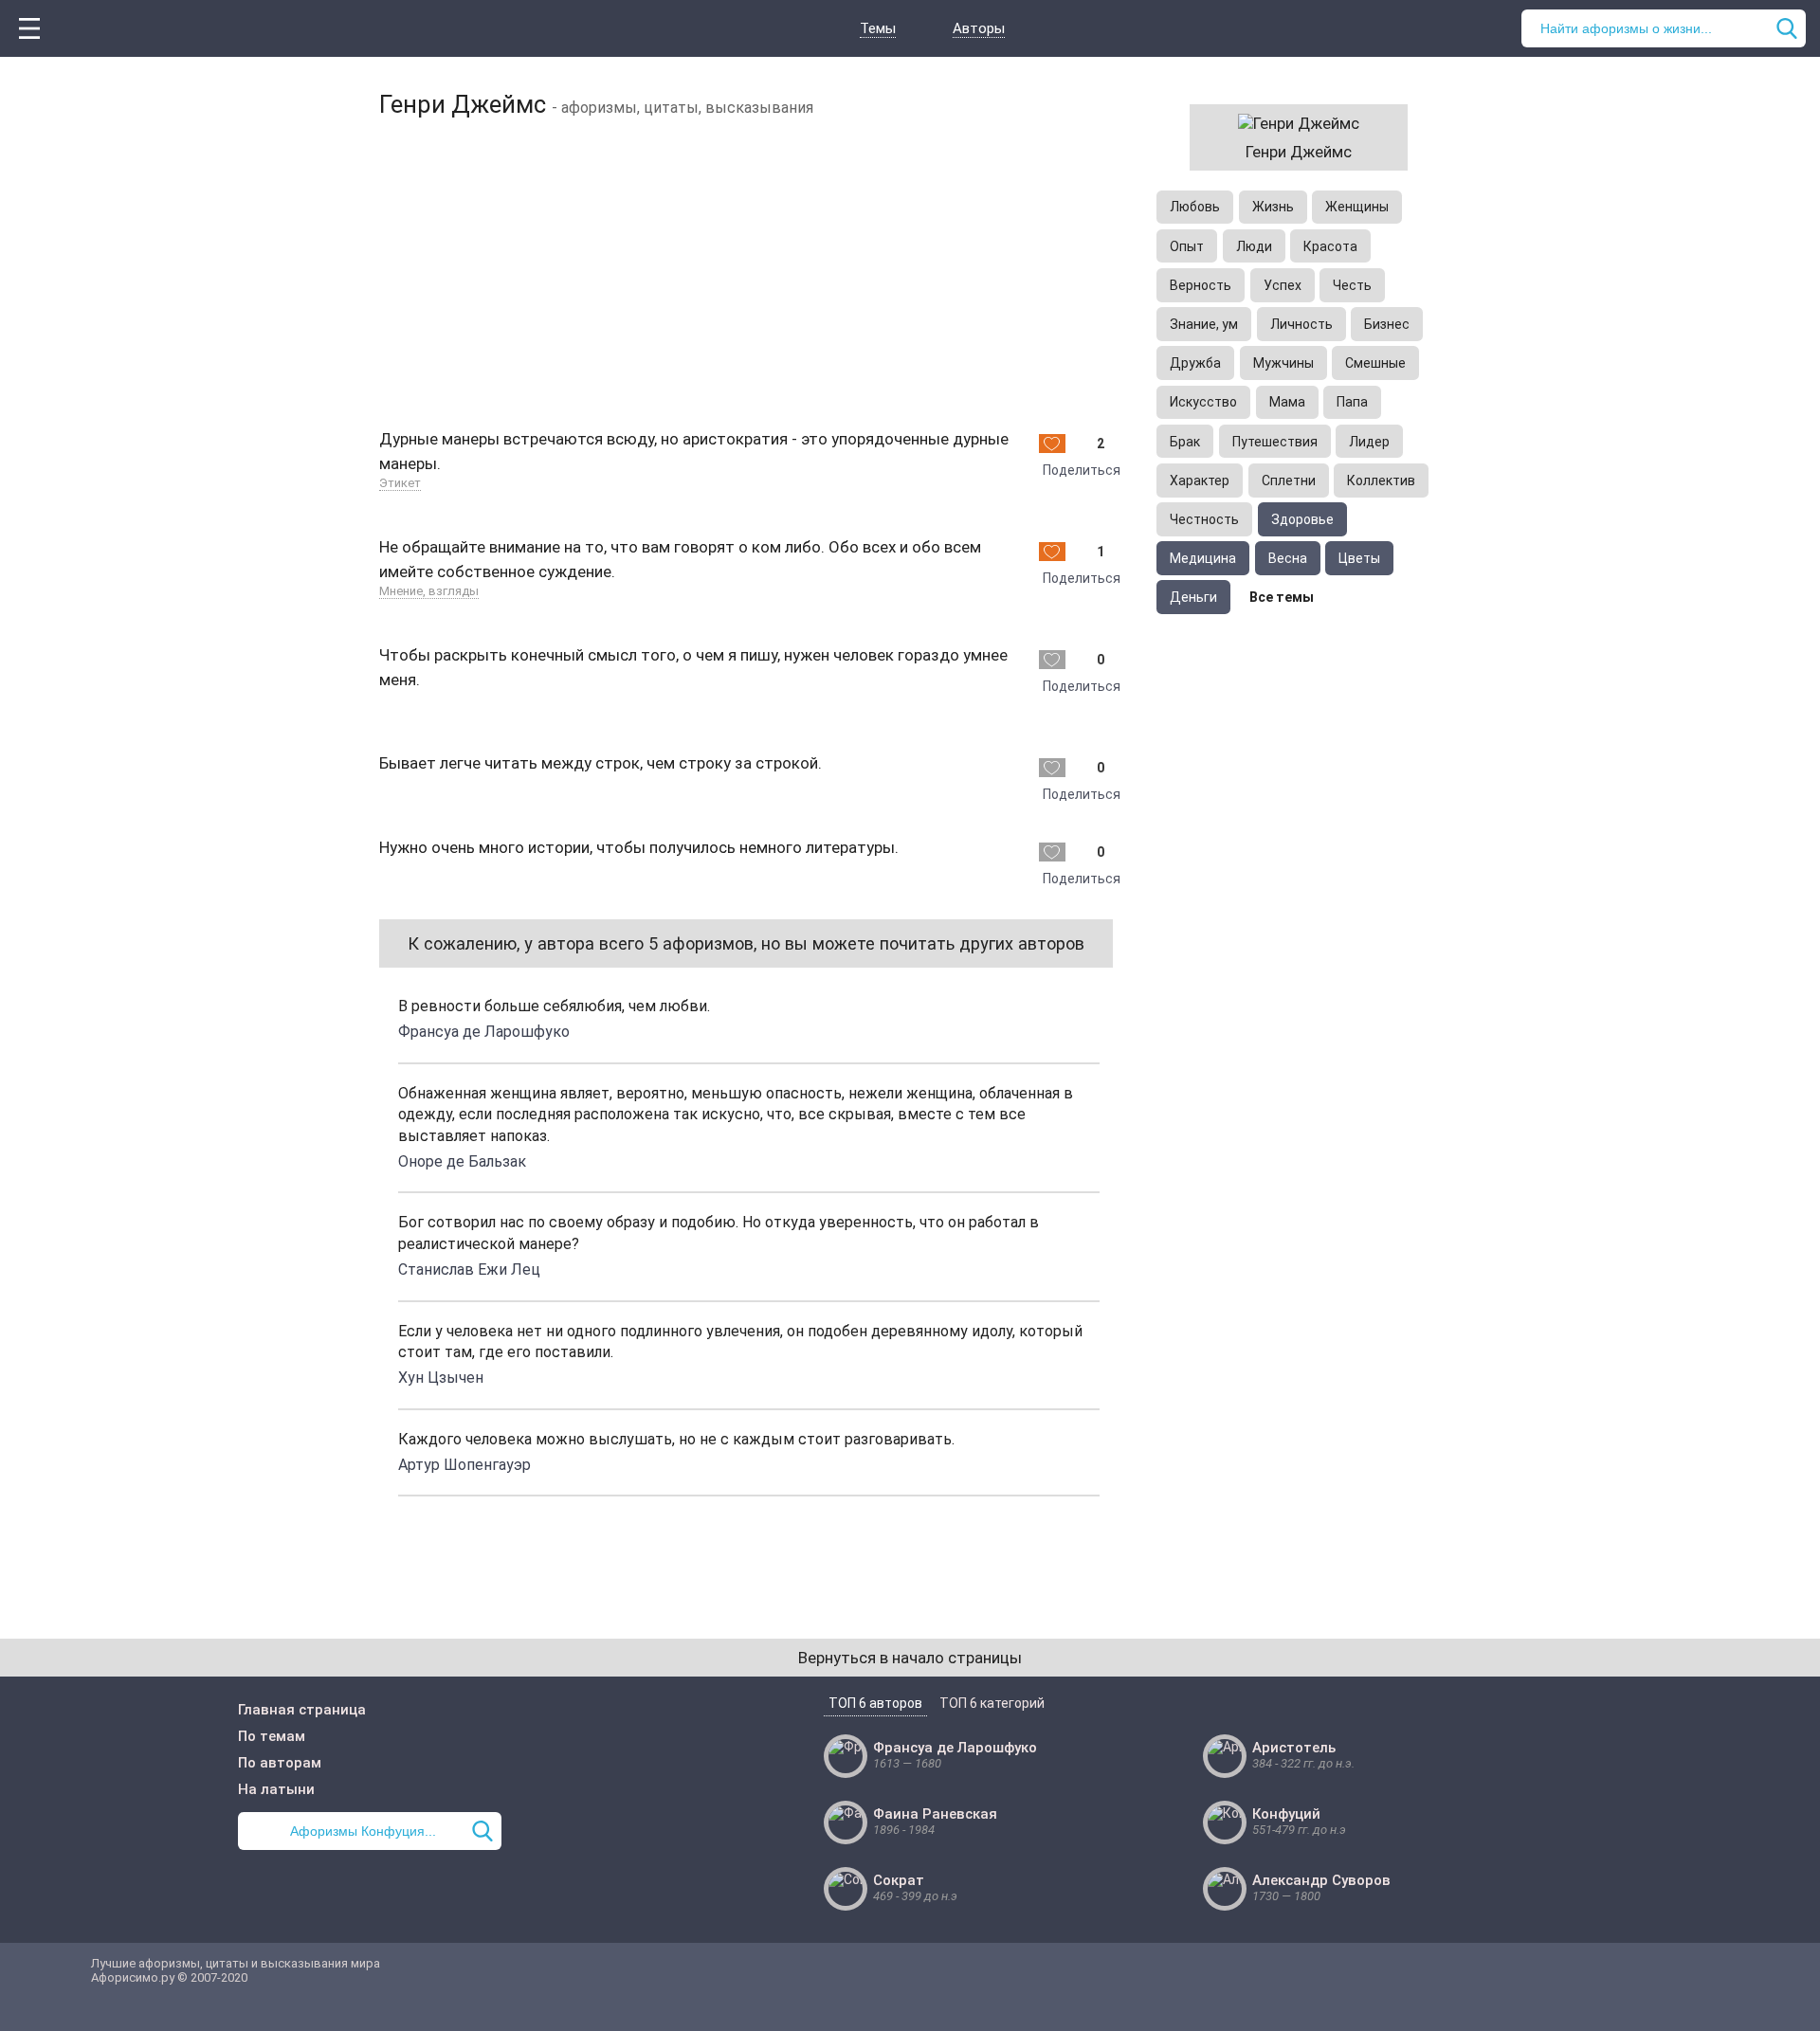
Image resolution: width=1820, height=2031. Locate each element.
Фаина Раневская (935, 1814)
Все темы (1282, 597)
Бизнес (1387, 324)
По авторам (280, 1763)
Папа (1352, 402)
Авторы (979, 28)
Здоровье (1302, 519)
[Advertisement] (749, 270)
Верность (1201, 285)
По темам (272, 1736)
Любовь (1195, 207)
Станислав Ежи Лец (469, 1269)
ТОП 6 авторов (875, 1703)
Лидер (1369, 442)
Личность (1301, 324)
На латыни (276, 1789)
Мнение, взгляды (429, 591)
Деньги (1193, 597)
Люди (1254, 246)
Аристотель (1294, 1748)
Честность (1204, 519)
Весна (1288, 558)
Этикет (400, 483)
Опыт (1187, 246)
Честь (1352, 285)
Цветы (1359, 558)
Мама (1287, 402)
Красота (1330, 246)
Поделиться (1082, 470)
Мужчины (1283, 363)
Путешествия (1275, 442)
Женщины (1357, 207)
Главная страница (302, 1710)
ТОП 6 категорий (992, 1703)
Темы (878, 28)
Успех (1283, 285)
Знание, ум (1204, 324)
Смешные (1375, 363)
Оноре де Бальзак (462, 1161)
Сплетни (1289, 481)
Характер (1200, 481)
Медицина (1203, 558)
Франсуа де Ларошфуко (484, 1032)
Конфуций (1286, 1814)
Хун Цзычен (441, 1378)
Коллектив (1381, 481)
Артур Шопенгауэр (464, 1465)
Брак (1185, 442)
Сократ (899, 1880)
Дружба (1195, 363)
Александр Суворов (1321, 1880)
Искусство (1203, 402)
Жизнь (1273, 207)
